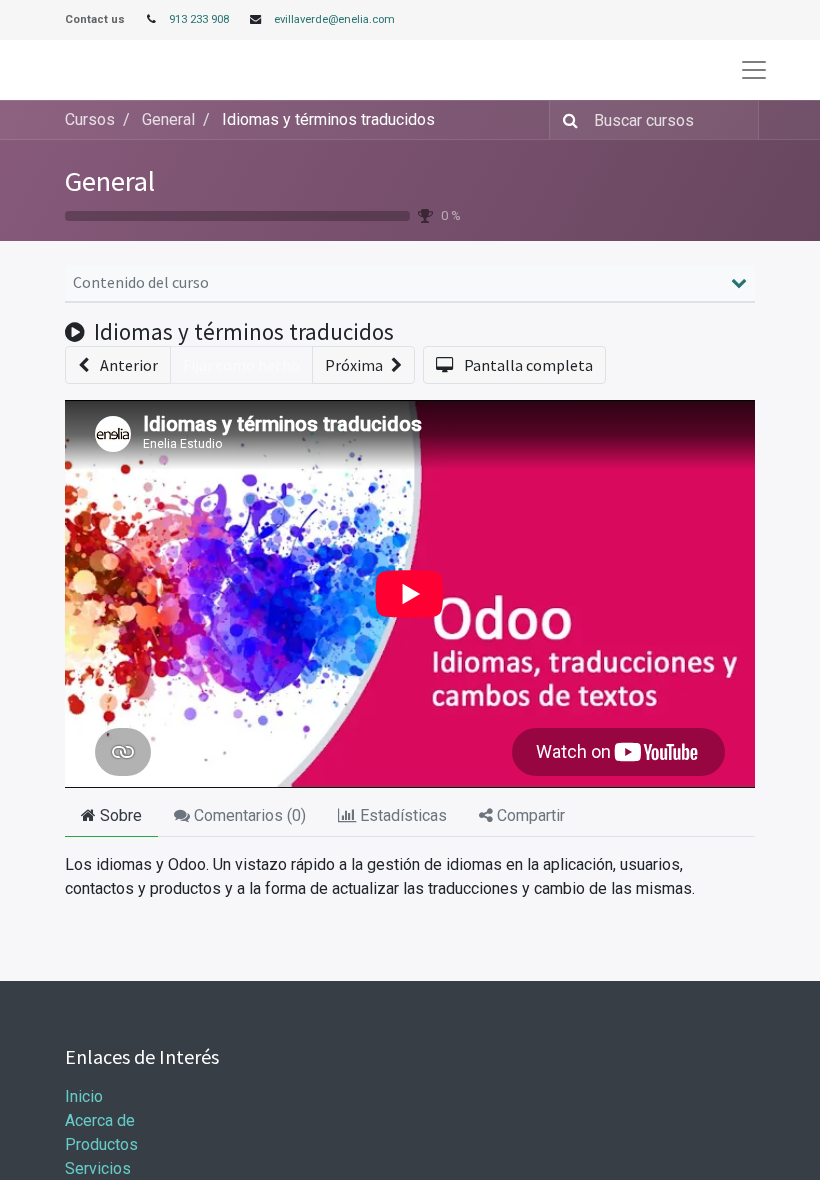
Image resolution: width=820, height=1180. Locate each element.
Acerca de (100, 1120)
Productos (101, 1144)
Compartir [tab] (529, 815)
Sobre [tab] (119, 815)
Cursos (90, 119)
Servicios (98, 1168)
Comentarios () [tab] (248, 815)
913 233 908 (199, 19)
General (110, 181)
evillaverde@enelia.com (334, 19)
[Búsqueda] (566, 120)
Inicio (84, 1096)
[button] (118, 365)
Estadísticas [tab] (401, 815)
